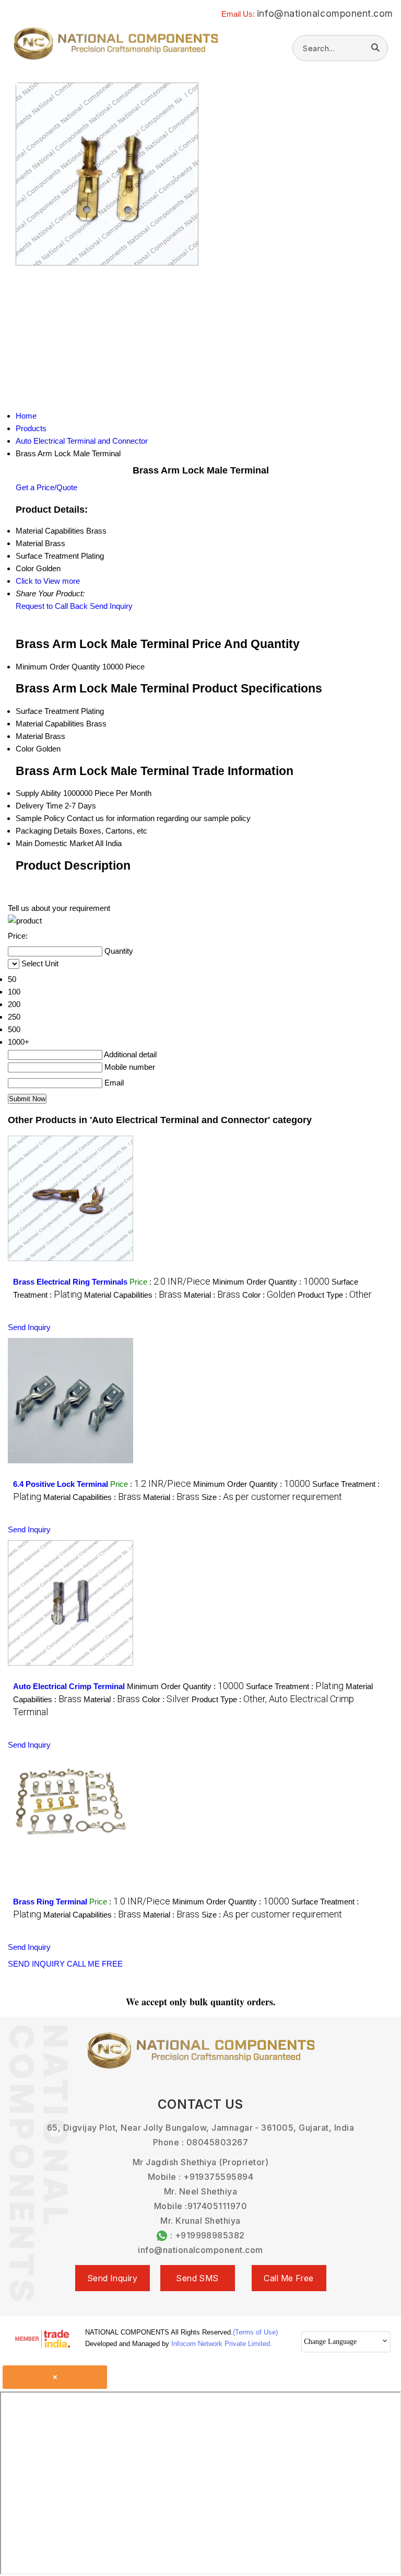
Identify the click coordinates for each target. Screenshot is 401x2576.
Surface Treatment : (295, 1686)
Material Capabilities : (133, 1295)
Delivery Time (39, 806)
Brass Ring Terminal (50, 1902)
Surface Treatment (47, 711)
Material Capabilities (50, 724)
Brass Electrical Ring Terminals (70, 1282)
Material (29, 736)
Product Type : (335, 1295)
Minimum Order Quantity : (271, 1282)
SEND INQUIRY (36, 1964)
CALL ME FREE (95, 1964)
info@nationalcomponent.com (325, 13)
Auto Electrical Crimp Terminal (69, 1686)
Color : (269, 1295)
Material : (212, 1295)
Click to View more (48, 581)
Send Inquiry (111, 606)
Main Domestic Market (55, 843)
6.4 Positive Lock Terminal (61, 1484)
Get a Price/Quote (46, 487)
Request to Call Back (52, 606)
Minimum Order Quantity (58, 667)
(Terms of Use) (255, 2332)
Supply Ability (38, 793)
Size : (272, 1497)
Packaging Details (46, 831)
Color (25, 749)
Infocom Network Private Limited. (222, 2344)
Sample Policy (40, 818)
